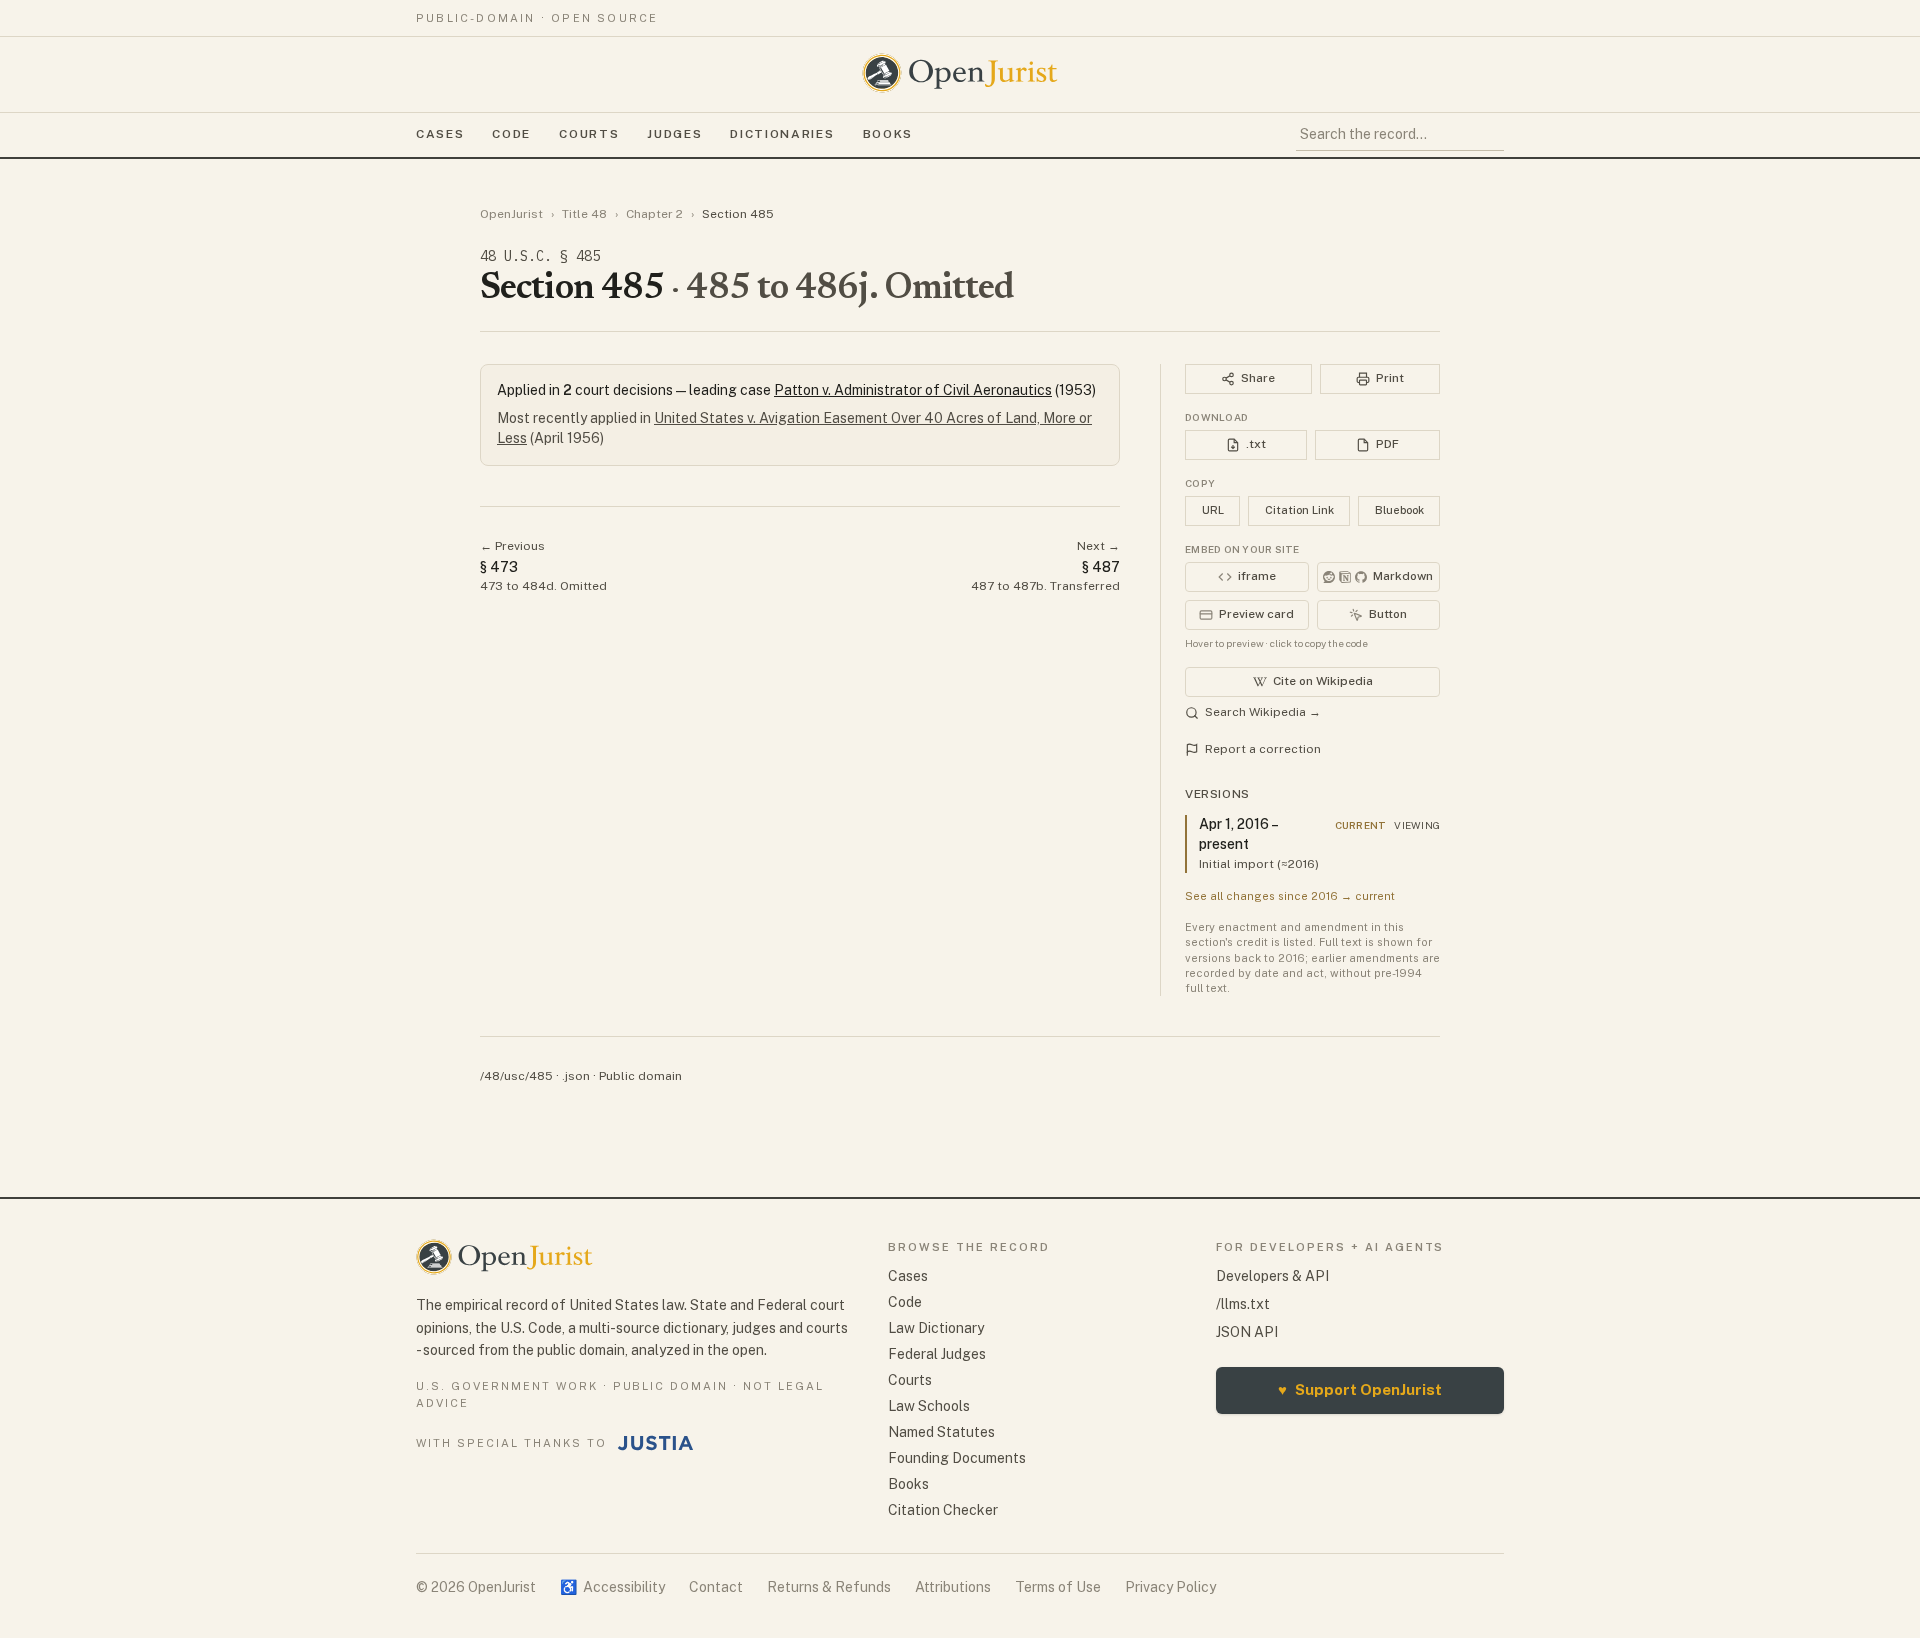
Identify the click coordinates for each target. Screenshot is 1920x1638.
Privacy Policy (1170, 1587)
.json (576, 1076)
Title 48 (584, 214)
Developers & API (1272, 1276)
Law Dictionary (936, 1328)
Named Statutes (941, 1432)
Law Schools (929, 1406)
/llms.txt (1243, 1304)
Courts (589, 134)
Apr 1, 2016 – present (1238, 834)
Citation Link (1299, 510)
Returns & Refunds (829, 1587)
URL (1213, 510)
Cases (440, 134)
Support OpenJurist (1360, 1389)
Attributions (953, 1587)
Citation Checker (943, 1510)
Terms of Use (1058, 1587)
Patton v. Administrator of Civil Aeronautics (913, 390)
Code (511, 134)
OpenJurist (511, 214)
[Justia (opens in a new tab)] (656, 1443)
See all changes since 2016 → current (1290, 896)
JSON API (1247, 1332)
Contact (716, 1587)
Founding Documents (957, 1458)
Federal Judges (937, 1354)
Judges (674, 134)
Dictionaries (782, 134)
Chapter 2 (654, 214)
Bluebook (1399, 510)
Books (888, 134)
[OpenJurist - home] (960, 73)
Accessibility (612, 1587)
